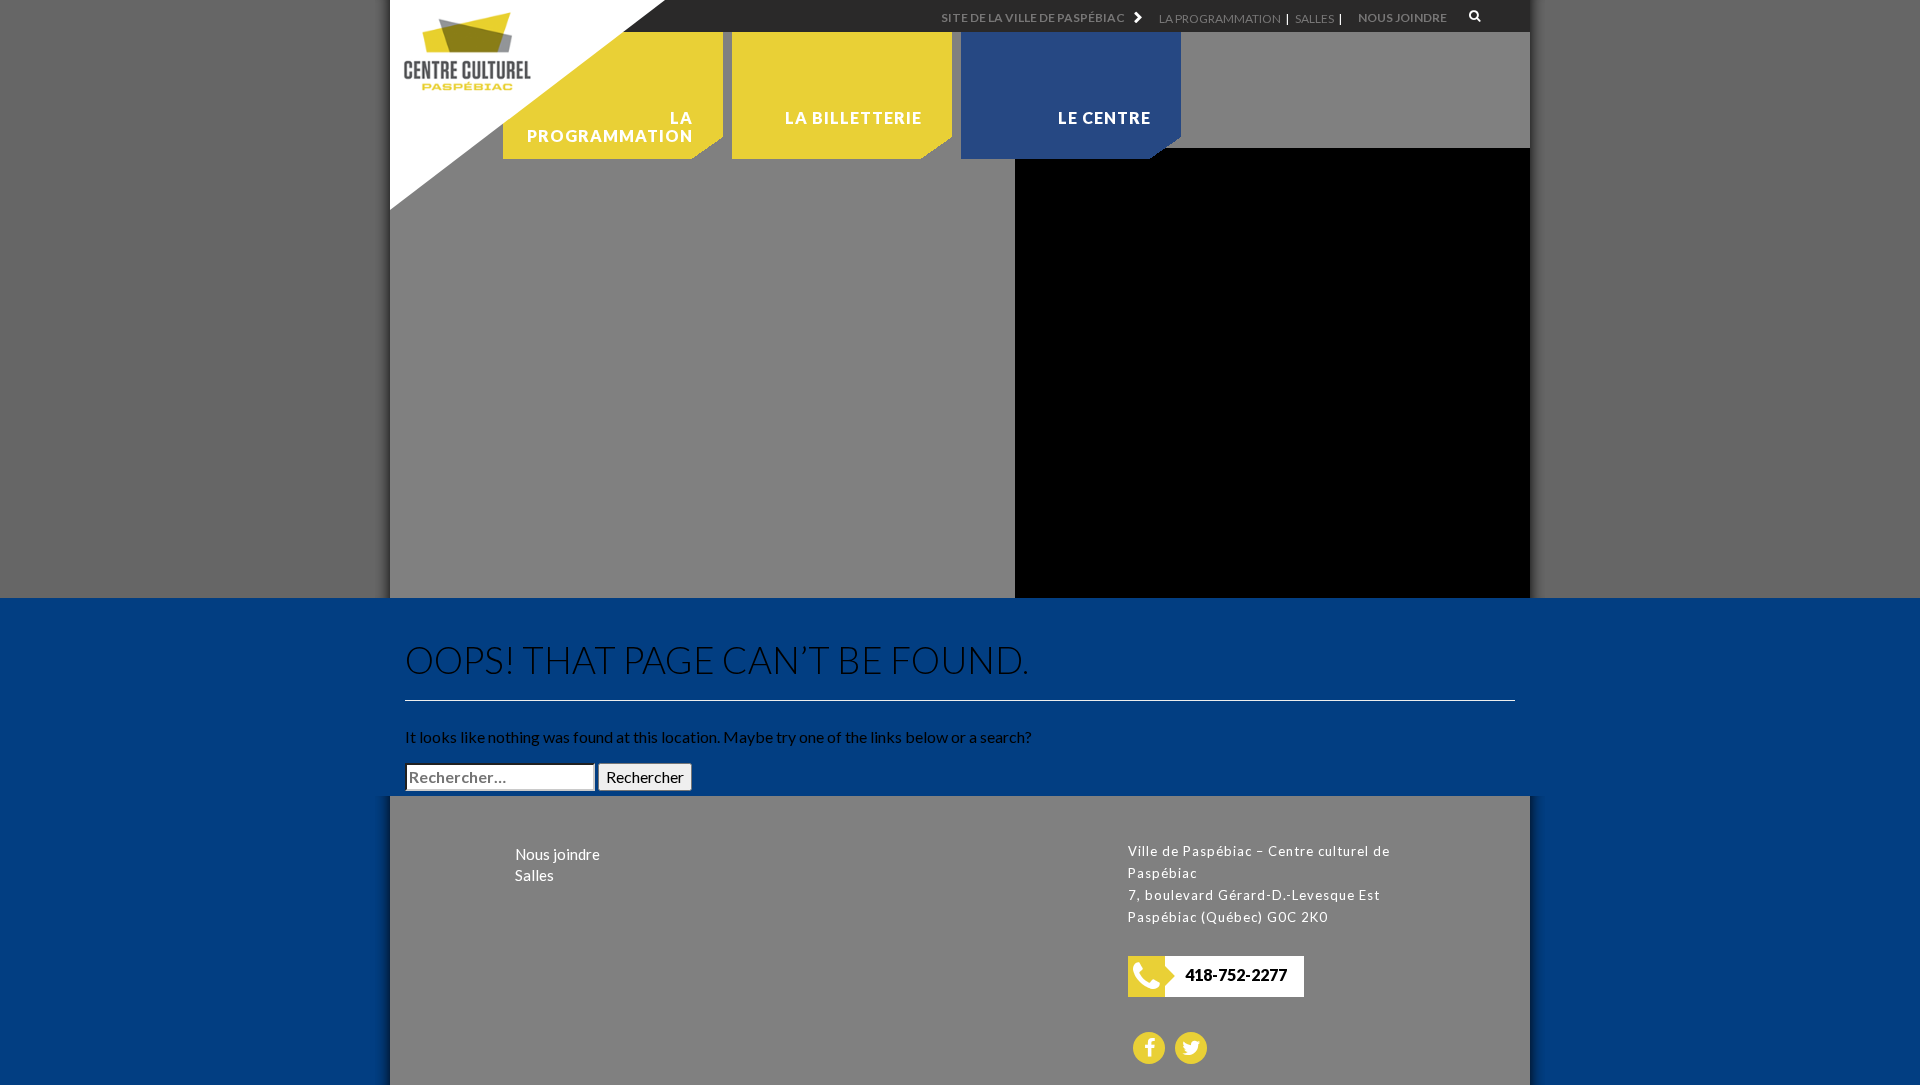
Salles (1314, 18)
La (853, 117)
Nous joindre (1402, 17)
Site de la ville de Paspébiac (1033, 17)
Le (1104, 117)
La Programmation (1220, 18)
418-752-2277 (1236, 974)
